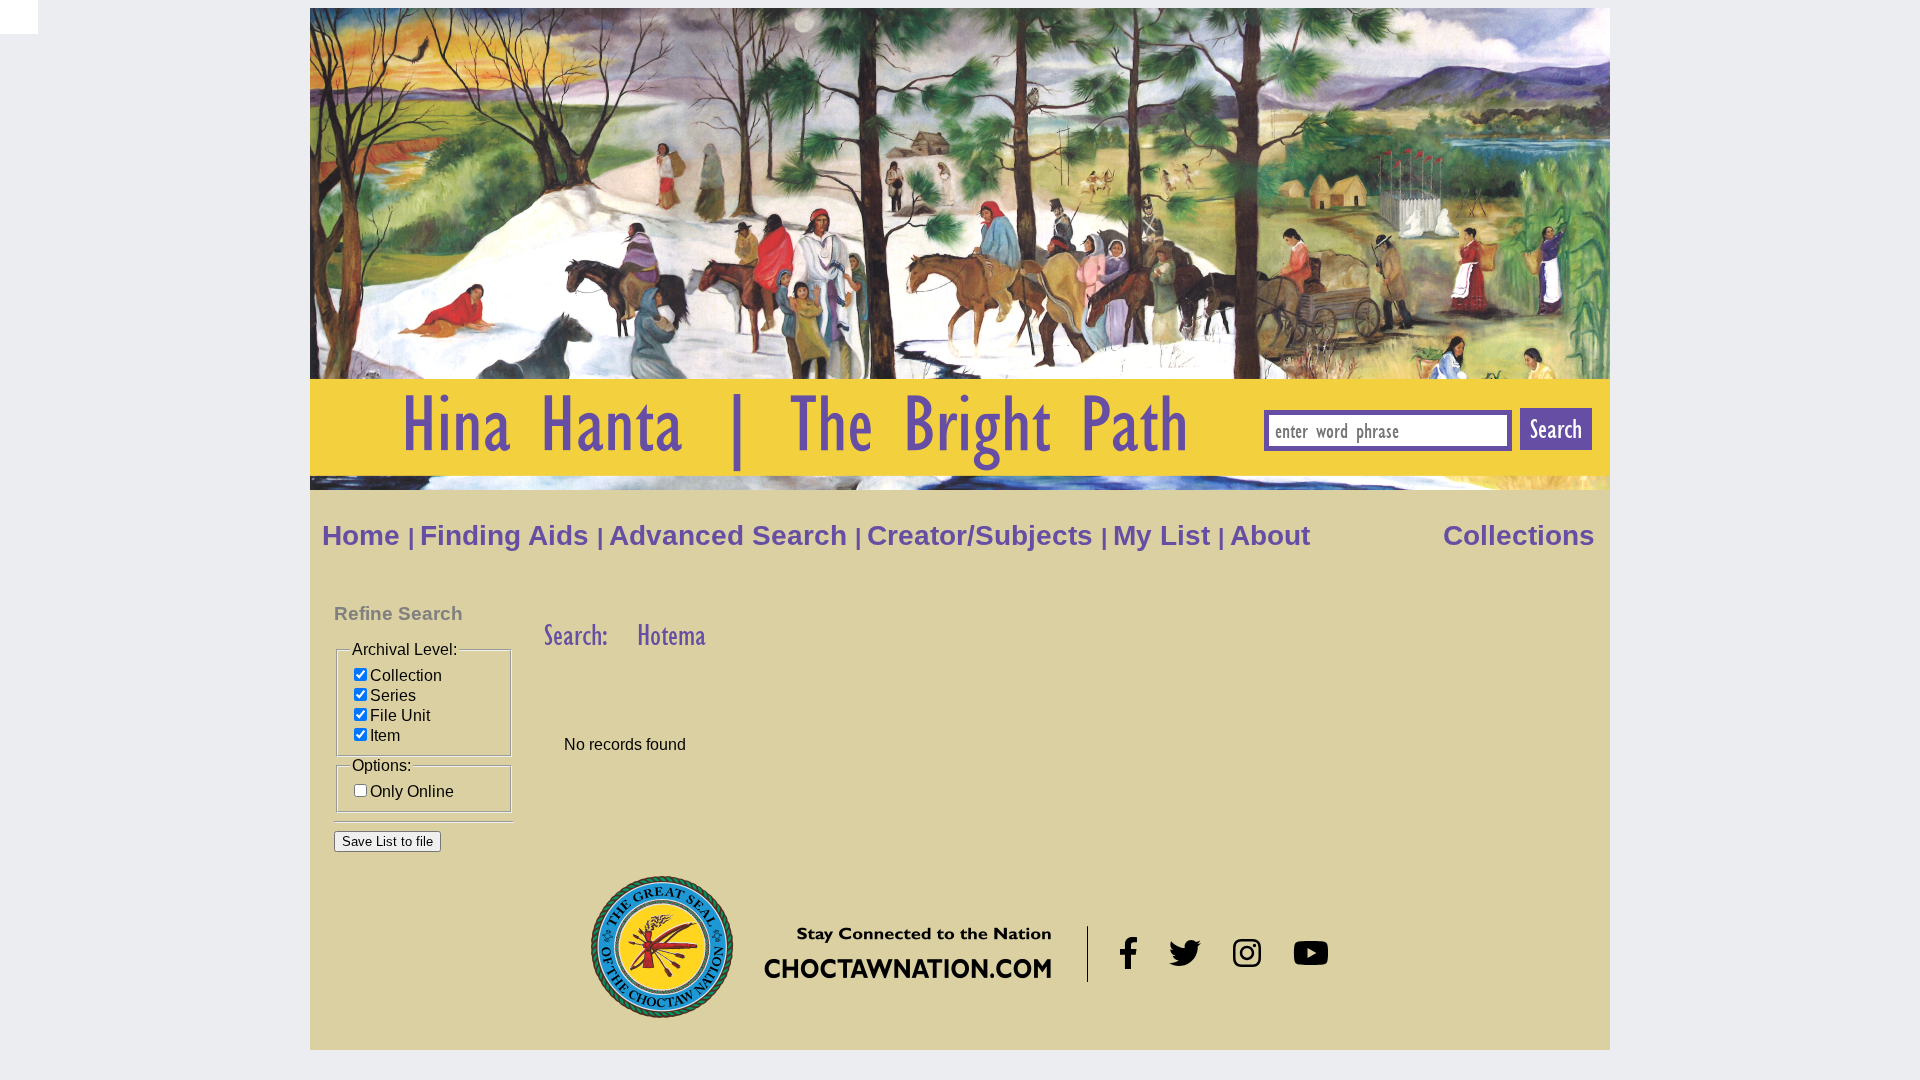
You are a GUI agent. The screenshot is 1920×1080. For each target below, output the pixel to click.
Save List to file (387, 841)
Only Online (412, 791)
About (1274, 535)
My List (1165, 535)
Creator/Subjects (984, 535)
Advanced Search (732, 535)
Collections (1519, 535)
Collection (406, 675)
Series (393, 695)
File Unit (400, 715)
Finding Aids (508, 535)
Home (365, 535)
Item (385, 735)
